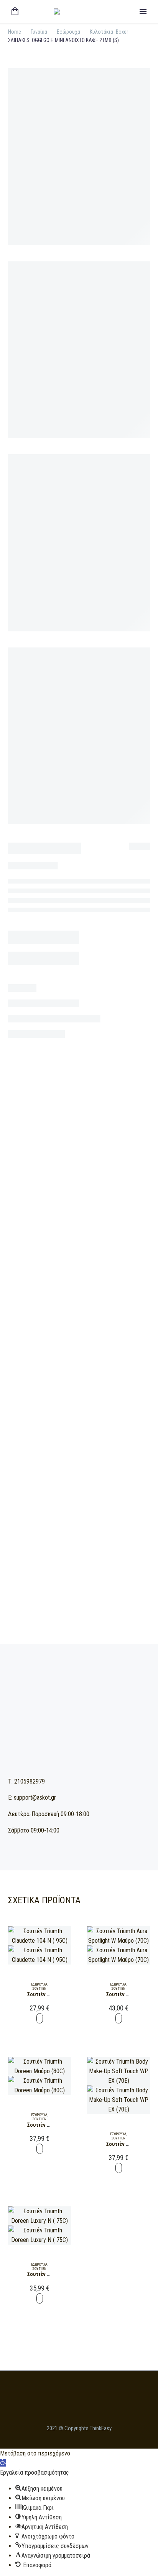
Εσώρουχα (68, 32)
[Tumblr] (81, 1395)
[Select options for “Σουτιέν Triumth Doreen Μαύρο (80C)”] (40, 2149)
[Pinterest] (69, 1395)
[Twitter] (58, 1395)
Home (15, 32)
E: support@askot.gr (32, 1797)
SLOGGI (53, 1380)
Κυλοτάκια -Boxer (109, 32)
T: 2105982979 (26, 1781)
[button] (3, 2463)
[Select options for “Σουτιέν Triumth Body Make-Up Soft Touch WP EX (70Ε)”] (119, 2168)
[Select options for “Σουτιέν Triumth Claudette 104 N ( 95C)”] (40, 2018)
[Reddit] (104, 1395)
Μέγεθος (19, 1088)
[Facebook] (46, 1395)
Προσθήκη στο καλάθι (79, 1163)
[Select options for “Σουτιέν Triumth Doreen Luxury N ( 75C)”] (40, 2298)
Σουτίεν (39, 1989)
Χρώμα (16, 1053)
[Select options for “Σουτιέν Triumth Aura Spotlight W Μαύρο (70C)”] (119, 2018)
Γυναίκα (39, 32)
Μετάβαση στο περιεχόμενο (35, 2453)
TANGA (89, 1380)
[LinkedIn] (92, 1395)
